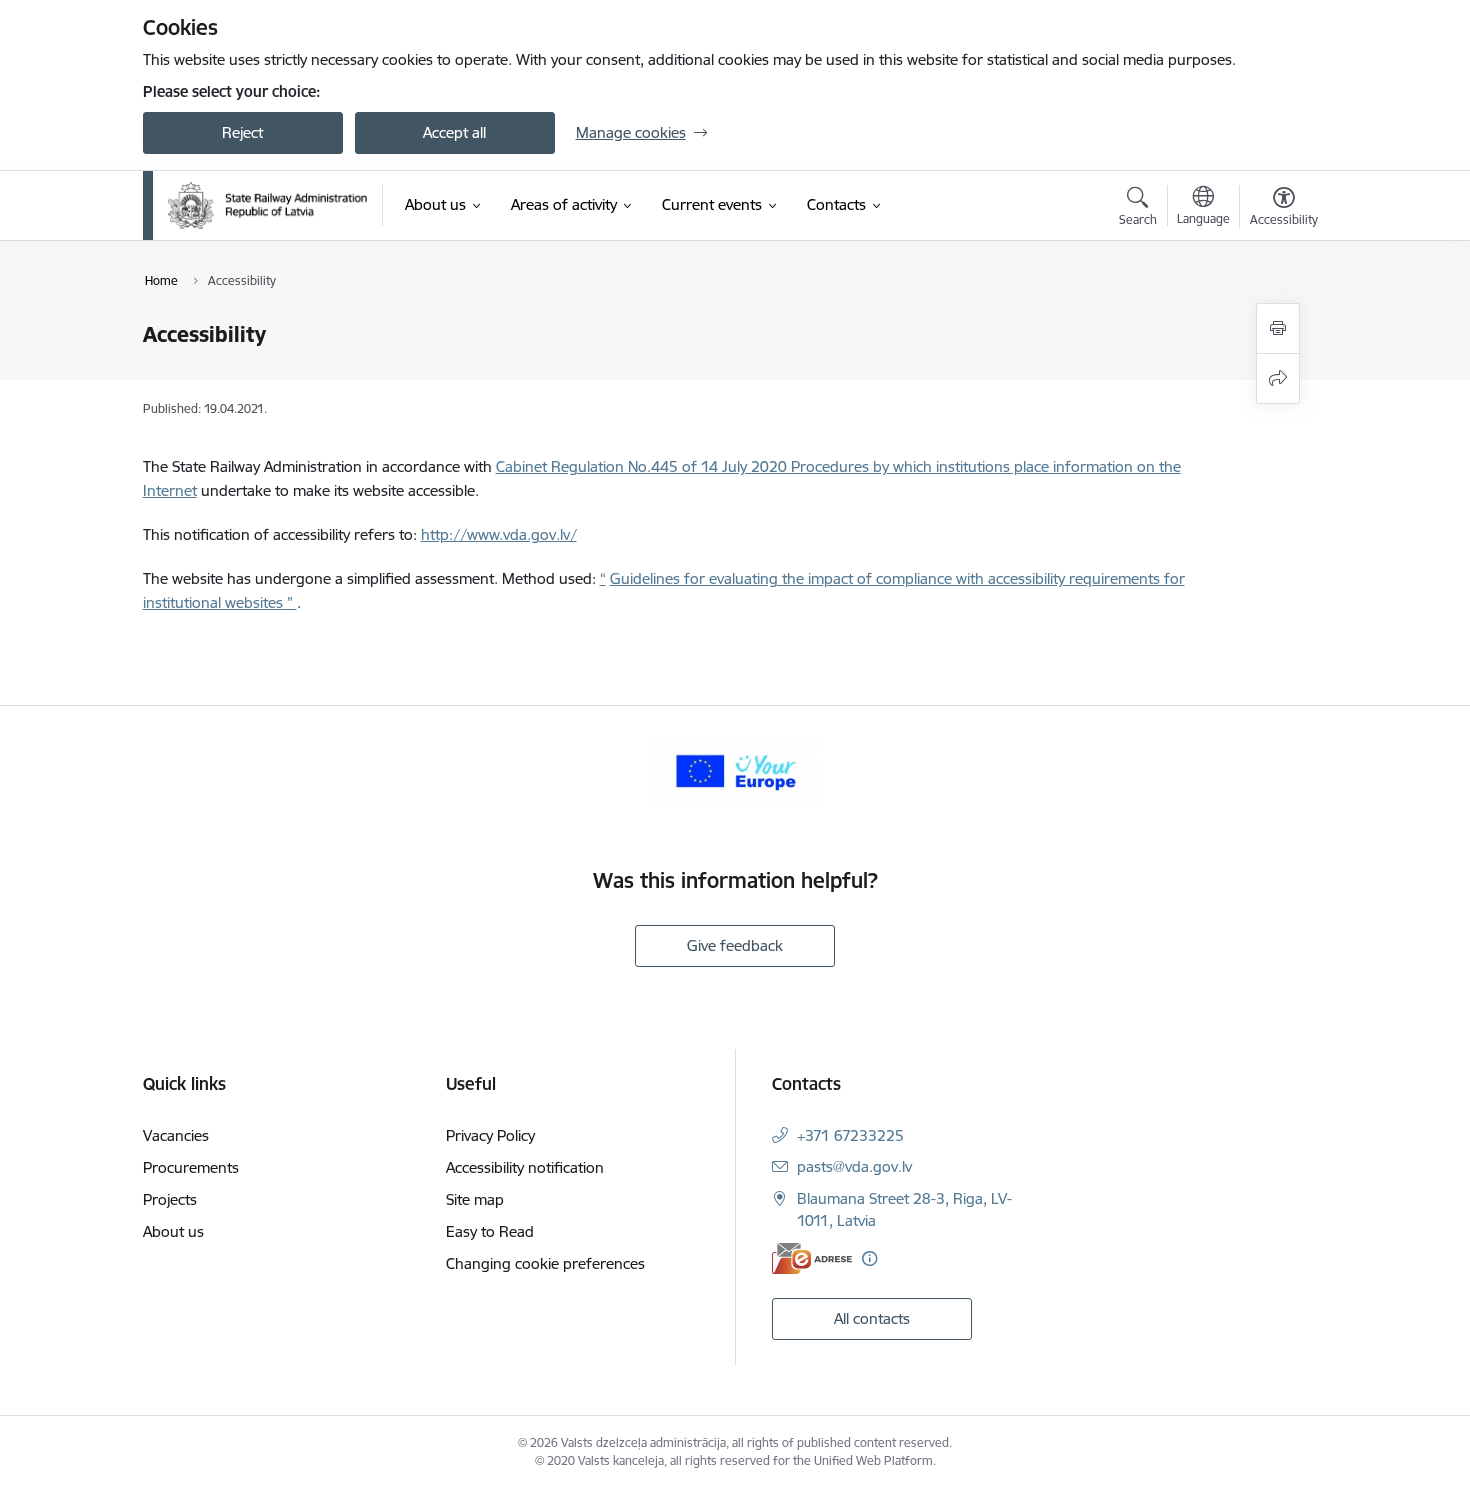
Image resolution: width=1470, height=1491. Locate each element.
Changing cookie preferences (545, 1263)
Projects (170, 1199)
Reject (242, 132)
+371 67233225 (850, 1135)
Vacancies (176, 1135)
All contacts (872, 1318)
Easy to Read (490, 1231)
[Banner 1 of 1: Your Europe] (735, 769)
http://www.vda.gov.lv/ (499, 534)
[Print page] (1278, 328)
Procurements (191, 1167)
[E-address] (812, 1258)
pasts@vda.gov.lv (854, 1166)
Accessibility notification (525, 1167)
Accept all (454, 132)
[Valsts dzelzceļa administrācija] (268, 205)
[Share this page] (1278, 378)
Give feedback (735, 945)
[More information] (869, 1258)
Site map (475, 1199)
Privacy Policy (490, 1135)
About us (173, 1231)
